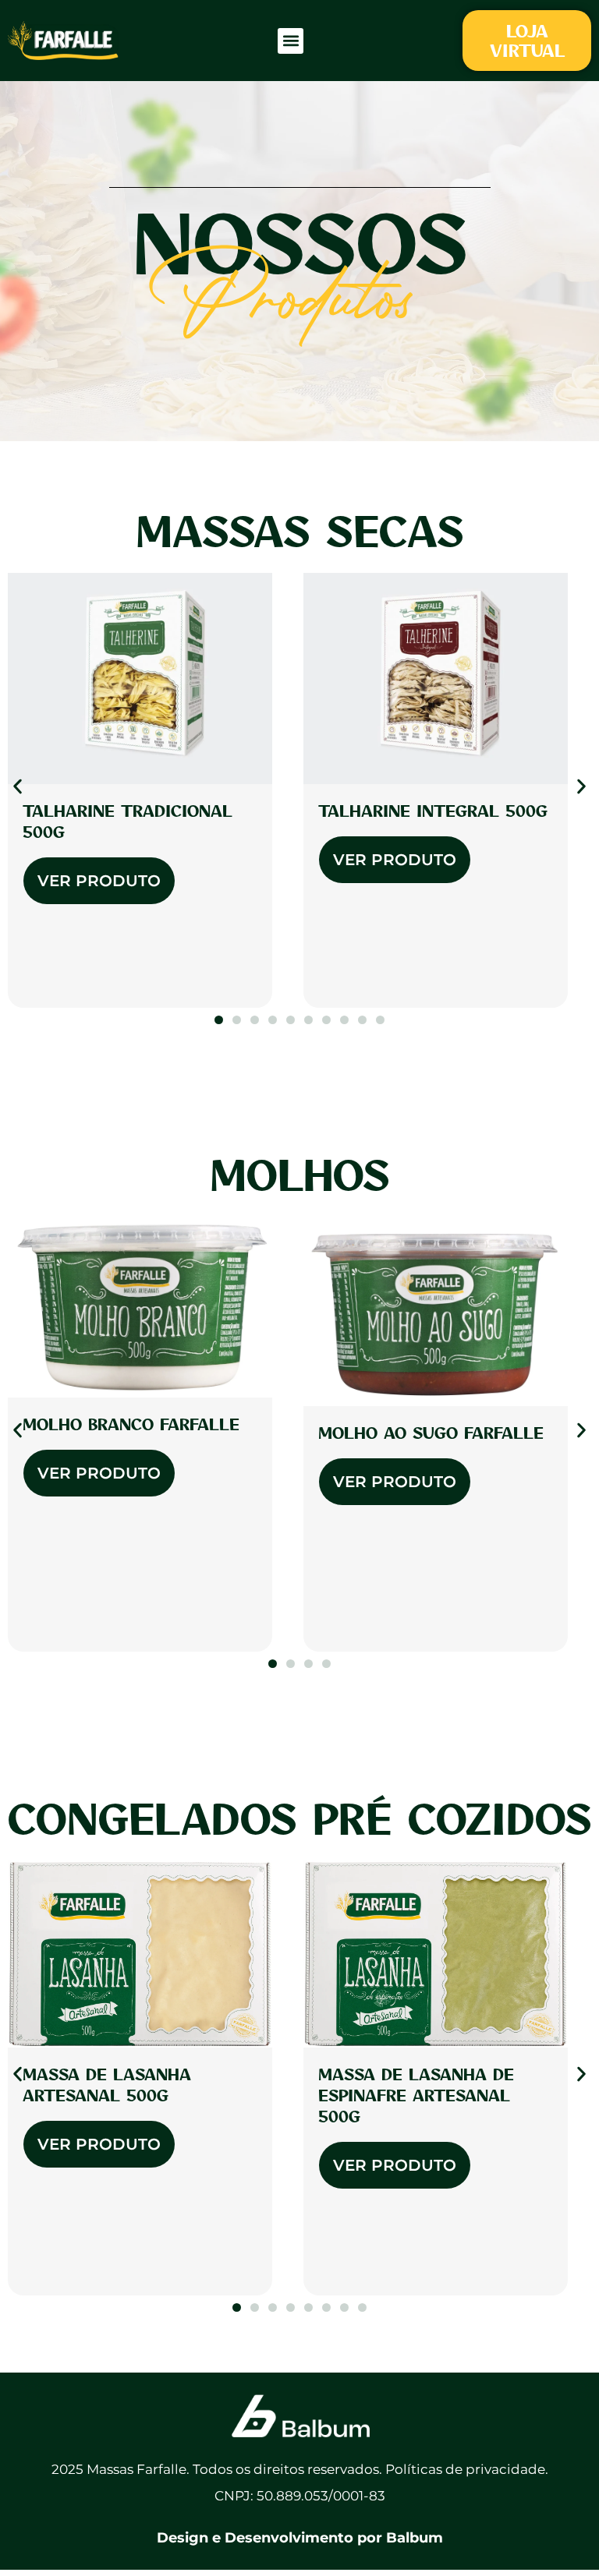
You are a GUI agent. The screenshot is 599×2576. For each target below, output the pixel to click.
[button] (291, 41)
